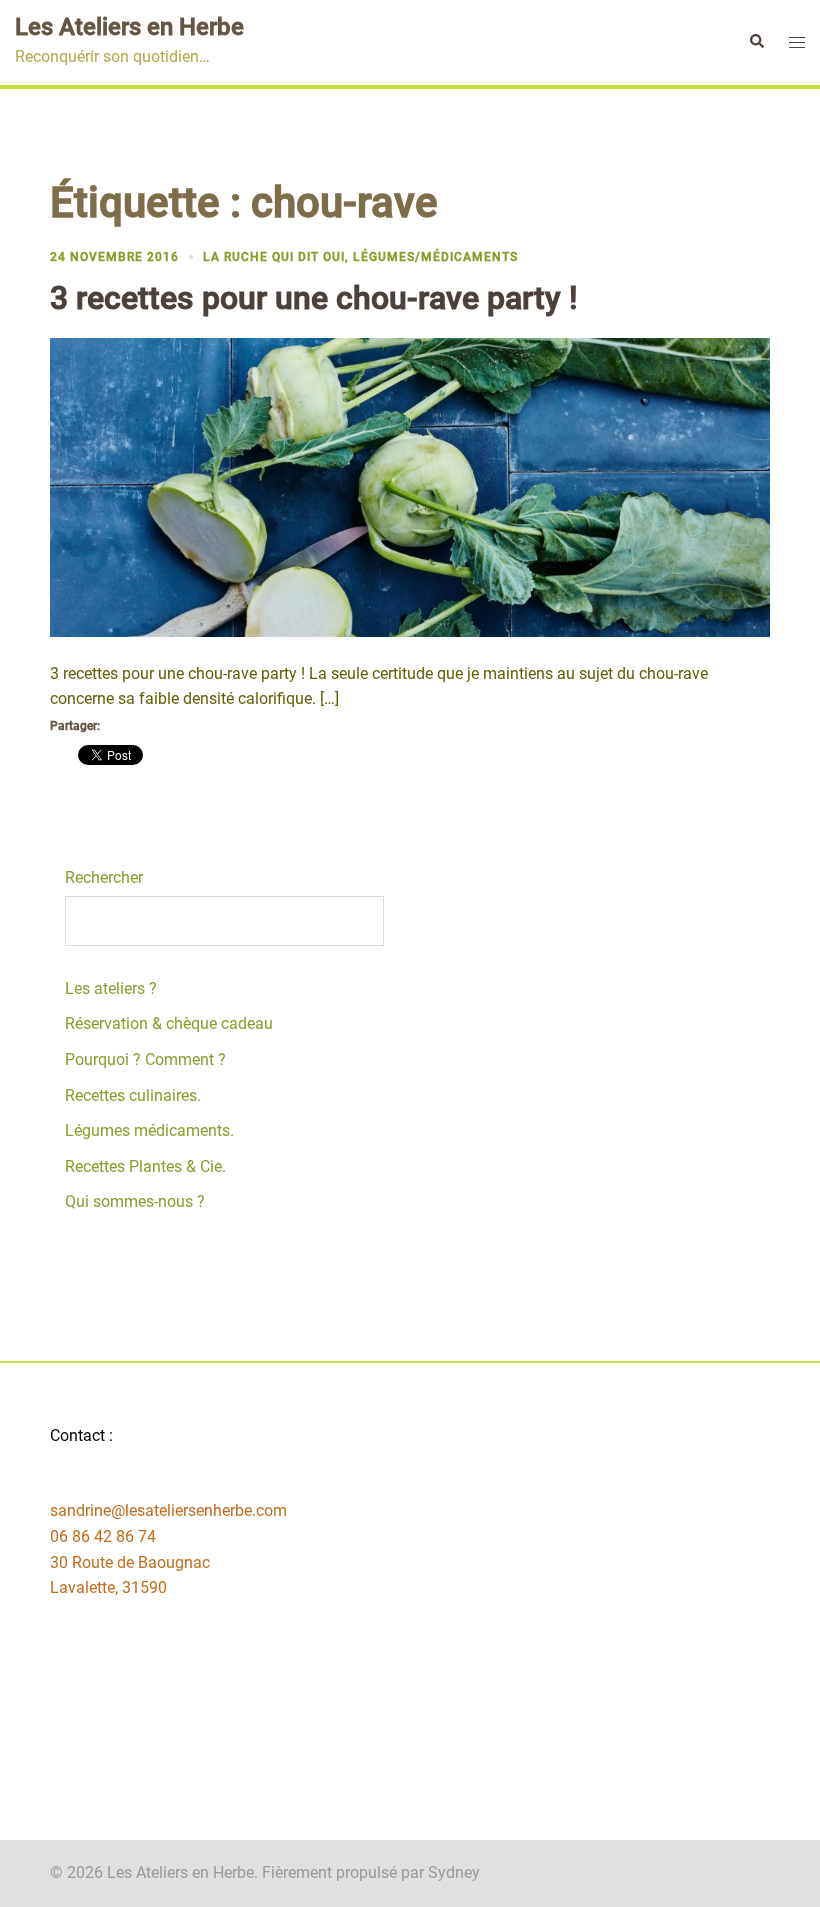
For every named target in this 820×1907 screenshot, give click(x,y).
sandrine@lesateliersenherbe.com (168, 1510)
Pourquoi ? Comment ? (145, 1059)
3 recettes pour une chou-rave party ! (314, 298)
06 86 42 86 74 (103, 1536)
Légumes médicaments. (149, 1130)
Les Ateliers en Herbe (129, 27)
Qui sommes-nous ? (135, 1201)
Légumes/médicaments (435, 257)
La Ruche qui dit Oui (274, 257)
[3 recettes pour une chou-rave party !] (410, 485)
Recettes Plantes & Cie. (145, 1166)
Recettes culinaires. (133, 1095)
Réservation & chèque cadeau (169, 1023)
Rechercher (104, 877)
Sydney (454, 1872)
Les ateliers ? (111, 988)
